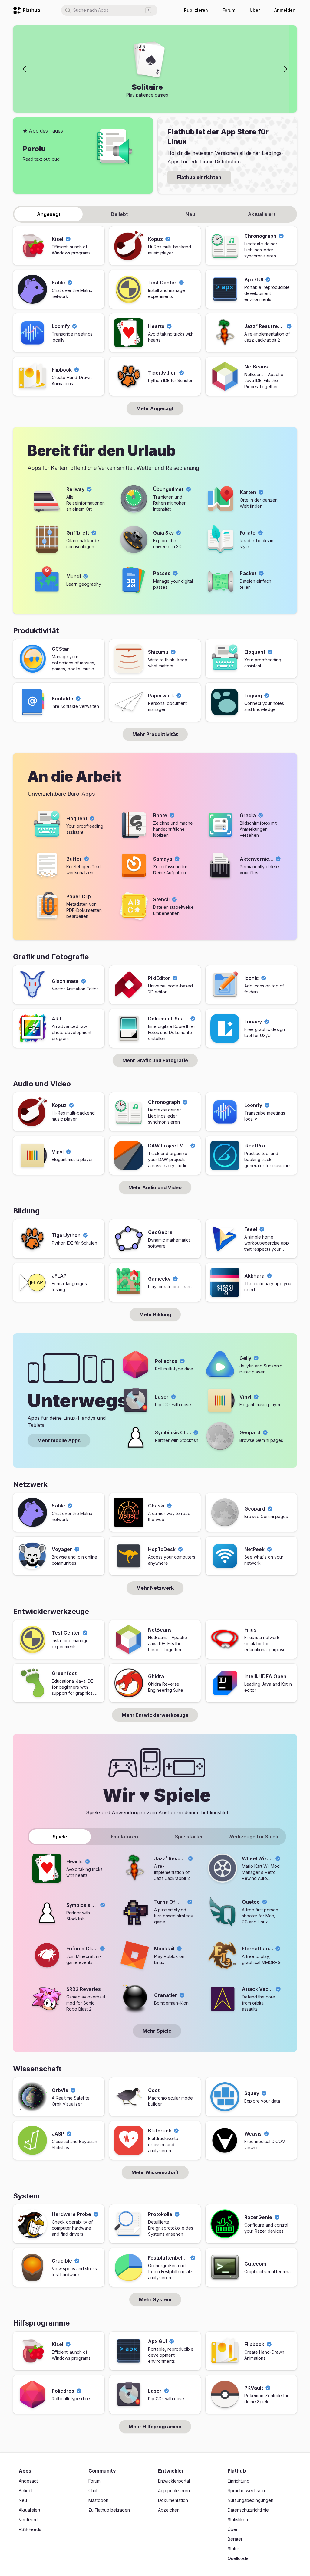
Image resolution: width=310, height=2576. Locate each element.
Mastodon (98, 2500)
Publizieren (196, 10)
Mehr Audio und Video (155, 1187)
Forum (229, 10)
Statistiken (238, 2520)
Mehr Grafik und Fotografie (155, 1060)
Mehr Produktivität (155, 734)
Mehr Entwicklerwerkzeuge (155, 1715)
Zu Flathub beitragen (109, 2510)
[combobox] (109, 10)
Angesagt (28, 2481)
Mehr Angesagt (155, 408)
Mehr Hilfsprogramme (155, 2427)
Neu (23, 2500)
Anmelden (285, 10)
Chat (93, 2491)
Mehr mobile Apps (59, 1440)
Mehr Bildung (155, 1314)
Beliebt (26, 2491)
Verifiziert (28, 2520)
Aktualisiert (30, 2510)
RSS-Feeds (30, 2529)
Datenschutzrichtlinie (248, 2510)
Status (234, 2549)
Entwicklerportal (174, 2481)
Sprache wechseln (246, 2491)
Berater (235, 2539)
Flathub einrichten (199, 177)
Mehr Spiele (157, 2031)
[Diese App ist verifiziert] (68, 239)
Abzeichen (169, 2510)
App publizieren (174, 2491)
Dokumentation (173, 2500)
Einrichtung (239, 2481)
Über (255, 10)
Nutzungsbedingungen (251, 2500)
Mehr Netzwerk (155, 1588)
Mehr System (155, 2299)
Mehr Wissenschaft (155, 2172)
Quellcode (238, 2558)
